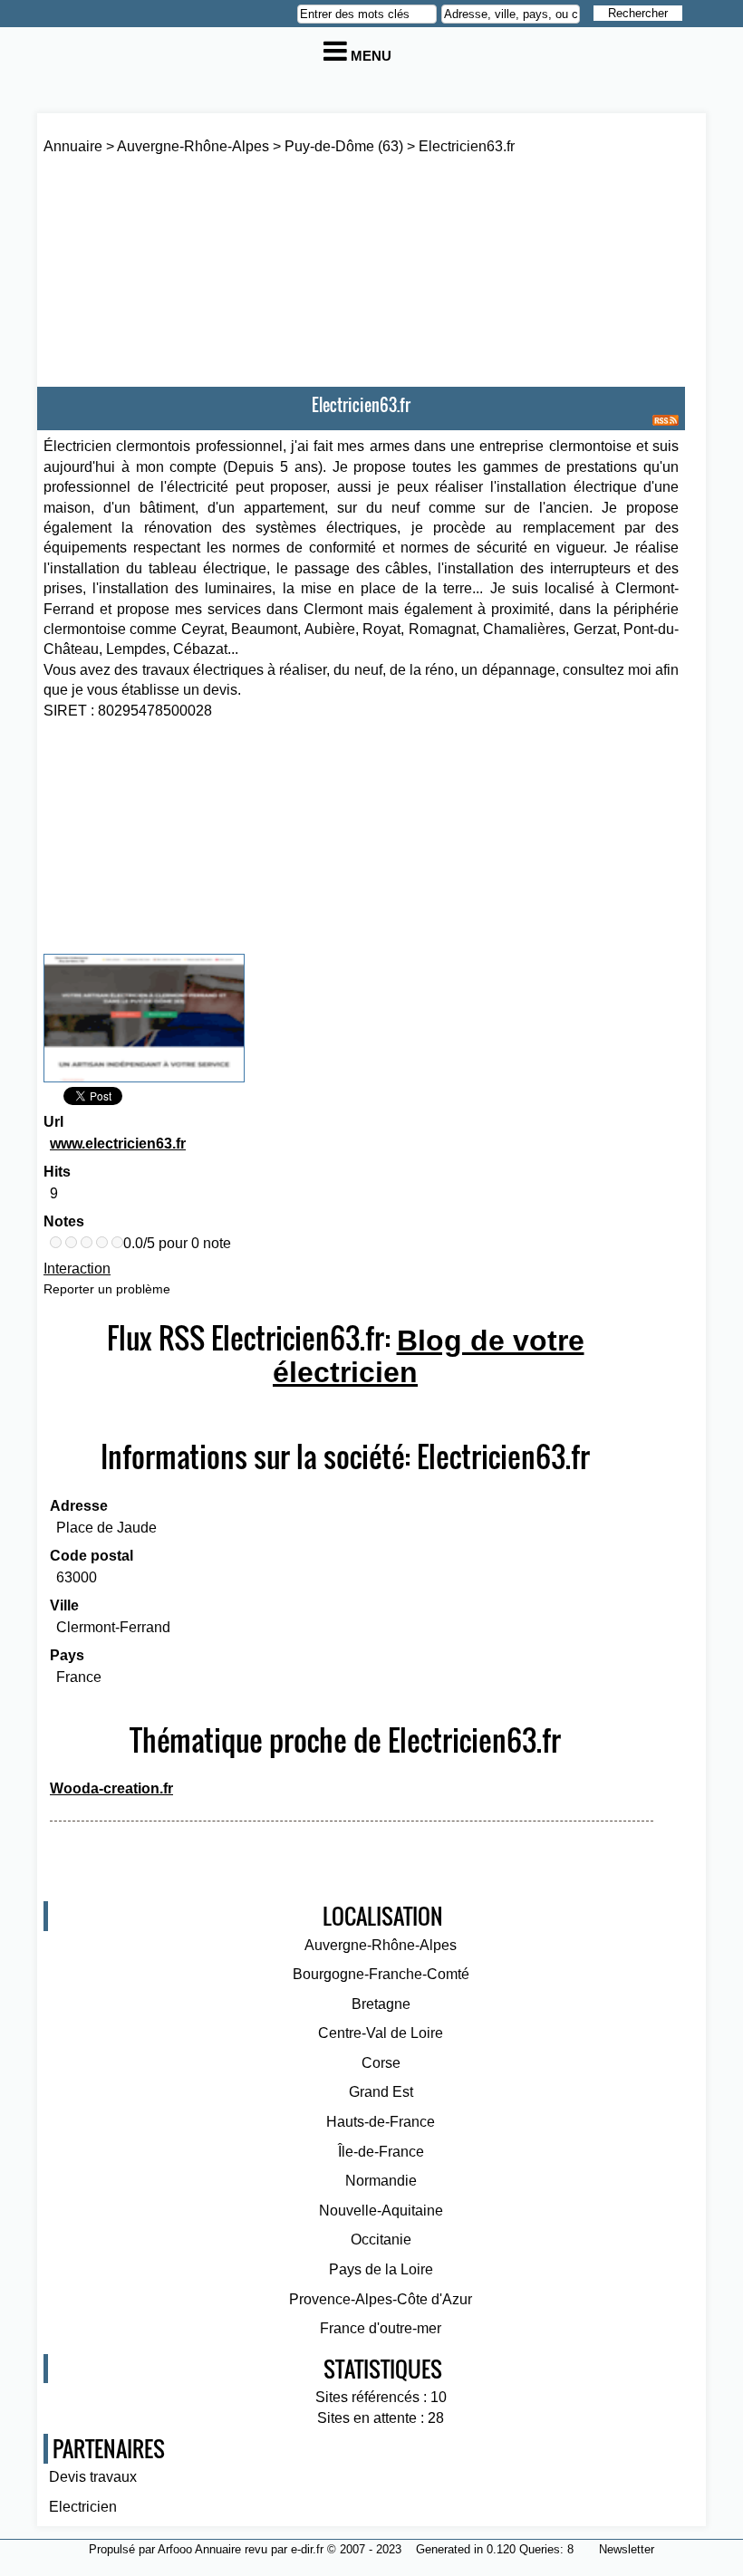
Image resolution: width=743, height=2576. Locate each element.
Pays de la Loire (381, 2269)
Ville (64, 1605)
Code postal (92, 1556)
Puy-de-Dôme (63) (344, 146)
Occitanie (381, 2240)
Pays (67, 1655)
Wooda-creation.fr (111, 1788)
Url (53, 1122)
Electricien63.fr (467, 146)
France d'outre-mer (381, 2328)
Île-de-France (381, 2152)
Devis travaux (93, 2477)
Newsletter (627, 2549)
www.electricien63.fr (118, 1144)
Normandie (381, 2181)
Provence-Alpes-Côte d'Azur (381, 2299)
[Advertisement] (281, 293)
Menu (369, 56)
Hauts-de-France (381, 2122)
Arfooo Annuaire (199, 2549)
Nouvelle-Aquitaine (381, 2211)
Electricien (83, 2507)
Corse (381, 2063)
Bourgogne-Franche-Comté (381, 1974)
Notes (64, 1221)
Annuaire (73, 146)
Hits (57, 1172)
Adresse (79, 1506)
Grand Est (381, 2092)
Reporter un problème (107, 1289)
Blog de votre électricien (429, 1356)
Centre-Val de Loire (381, 2033)
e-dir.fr (307, 2549)
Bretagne (381, 2004)
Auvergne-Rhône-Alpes (193, 146)
